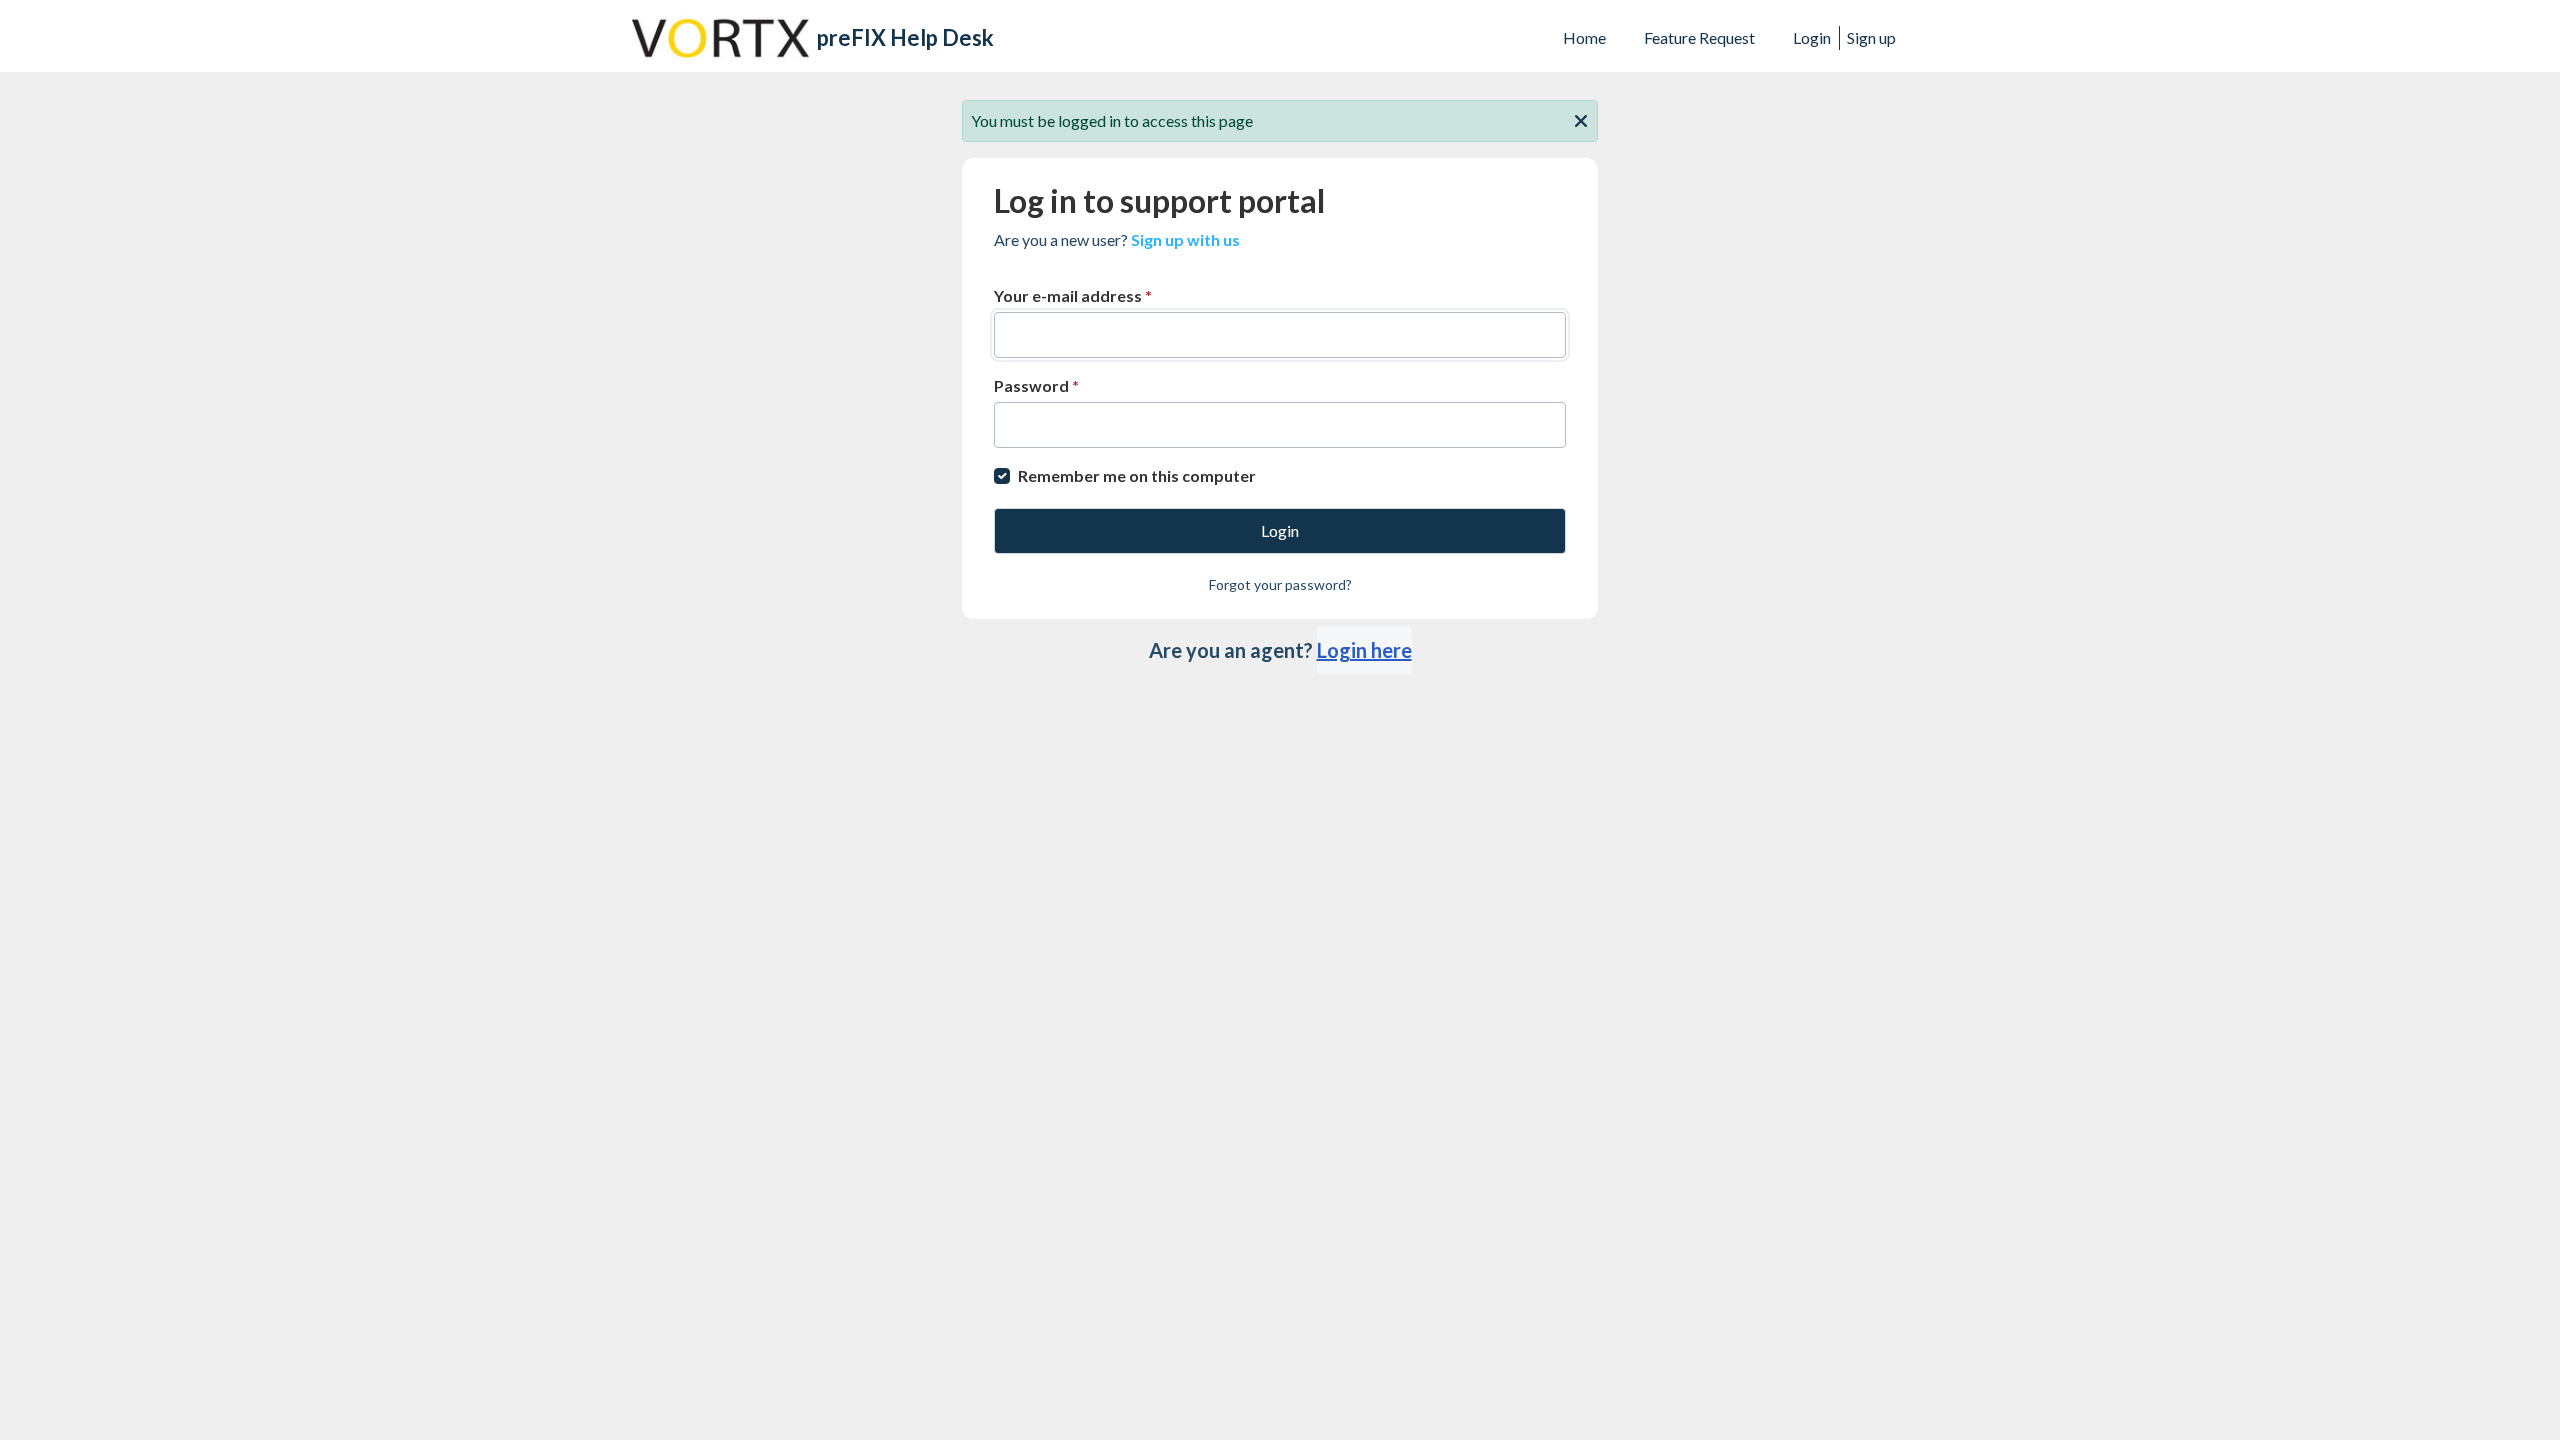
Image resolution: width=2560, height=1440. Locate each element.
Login (1812, 37)
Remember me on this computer (1137, 475)
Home (1584, 37)
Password (1036, 385)
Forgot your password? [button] (1280, 584)
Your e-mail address (1073, 295)
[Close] (1581, 119)
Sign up (1871, 37)
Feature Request (1699, 37)
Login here (1364, 650)
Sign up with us (1185, 239)
